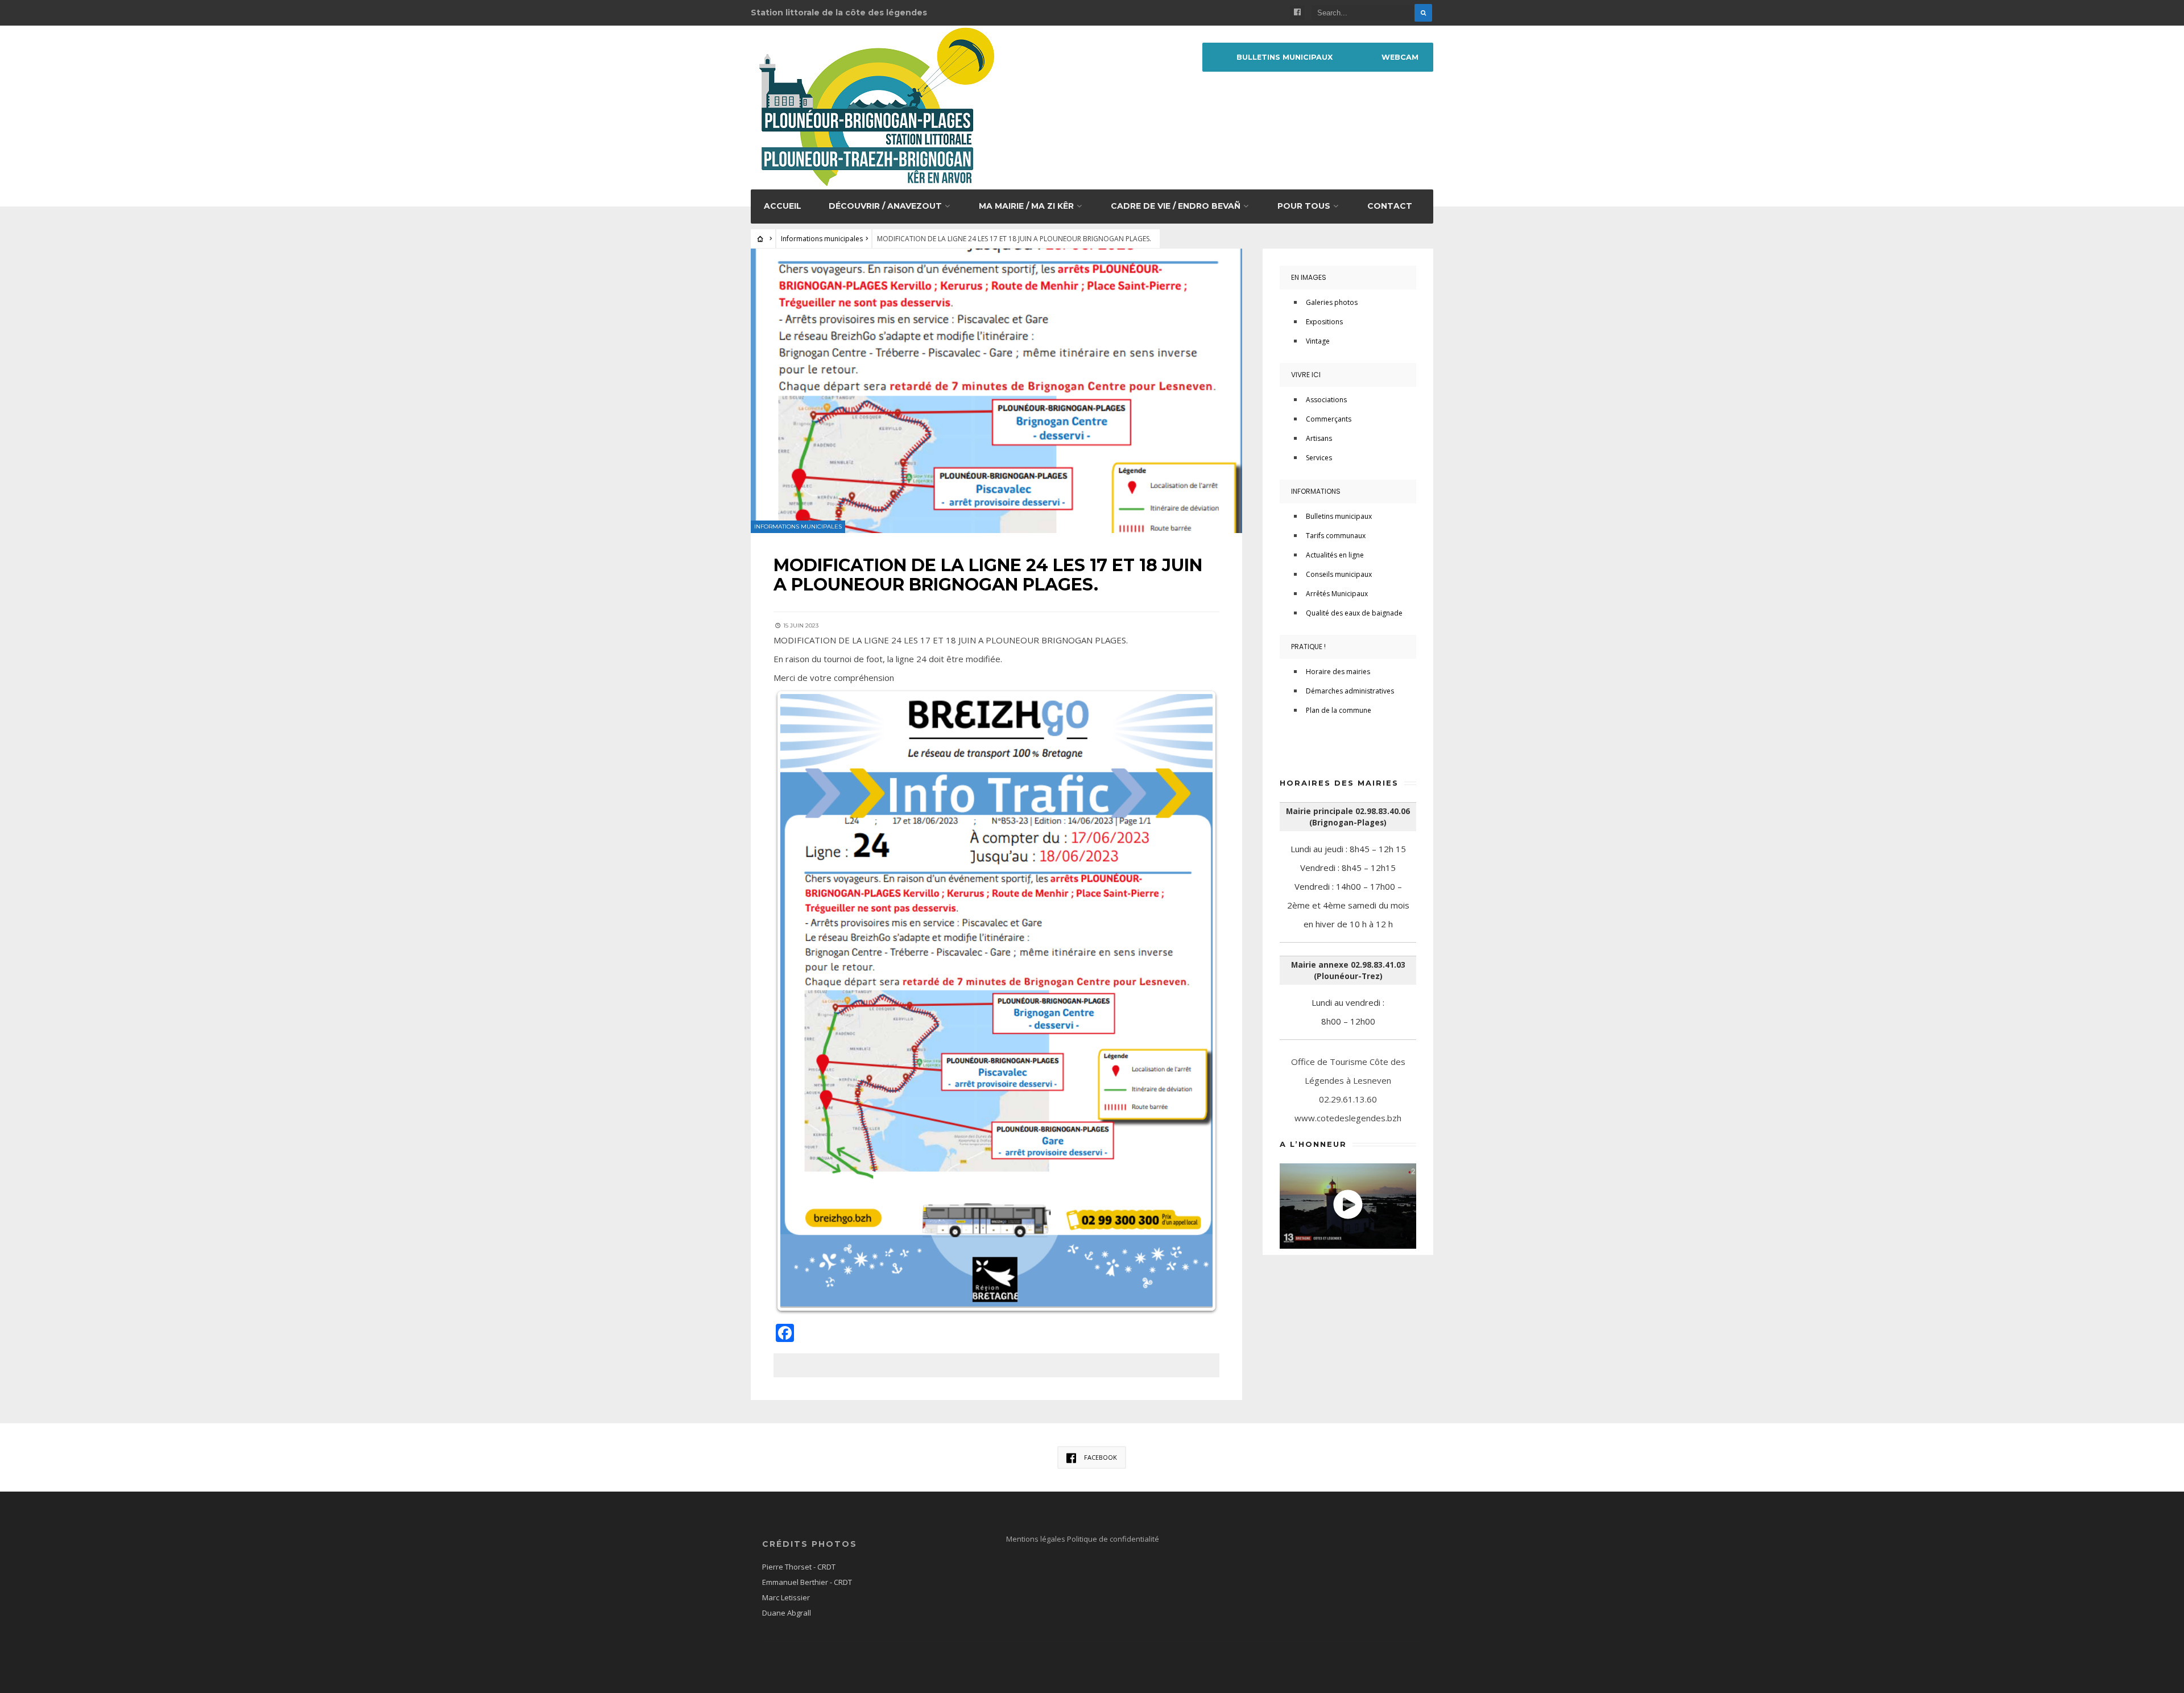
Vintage (1318, 341)
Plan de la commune (1339, 710)
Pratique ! (1308, 647)
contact (1390, 206)
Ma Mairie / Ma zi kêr (1026, 206)
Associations (1326, 400)
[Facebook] (1297, 13)
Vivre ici (1306, 375)
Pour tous (1304, 206)
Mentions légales (1037, 1539)
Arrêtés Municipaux (1337, 594)
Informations (1316, 491)
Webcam (1400, 57)
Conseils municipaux (1339, 574)
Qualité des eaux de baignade (1354, 613)
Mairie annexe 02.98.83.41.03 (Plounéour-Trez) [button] (1348, 971)
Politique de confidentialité (1113, 1539)
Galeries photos (1332, 302)
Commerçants (1329, 419)
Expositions (1324, 322)
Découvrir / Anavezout (885, 206)
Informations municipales (822, 239)
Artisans (1319, 438)
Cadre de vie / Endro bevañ (1176, 206)
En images (1309, 277)
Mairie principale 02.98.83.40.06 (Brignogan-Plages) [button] (1348, 817)
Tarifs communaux (1336, 536)
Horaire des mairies (1338, 672)
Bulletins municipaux (1285, 57)
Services (1319, 458)
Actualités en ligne (1335, 555)
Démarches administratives (1350, 691)
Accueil (783, 206)
